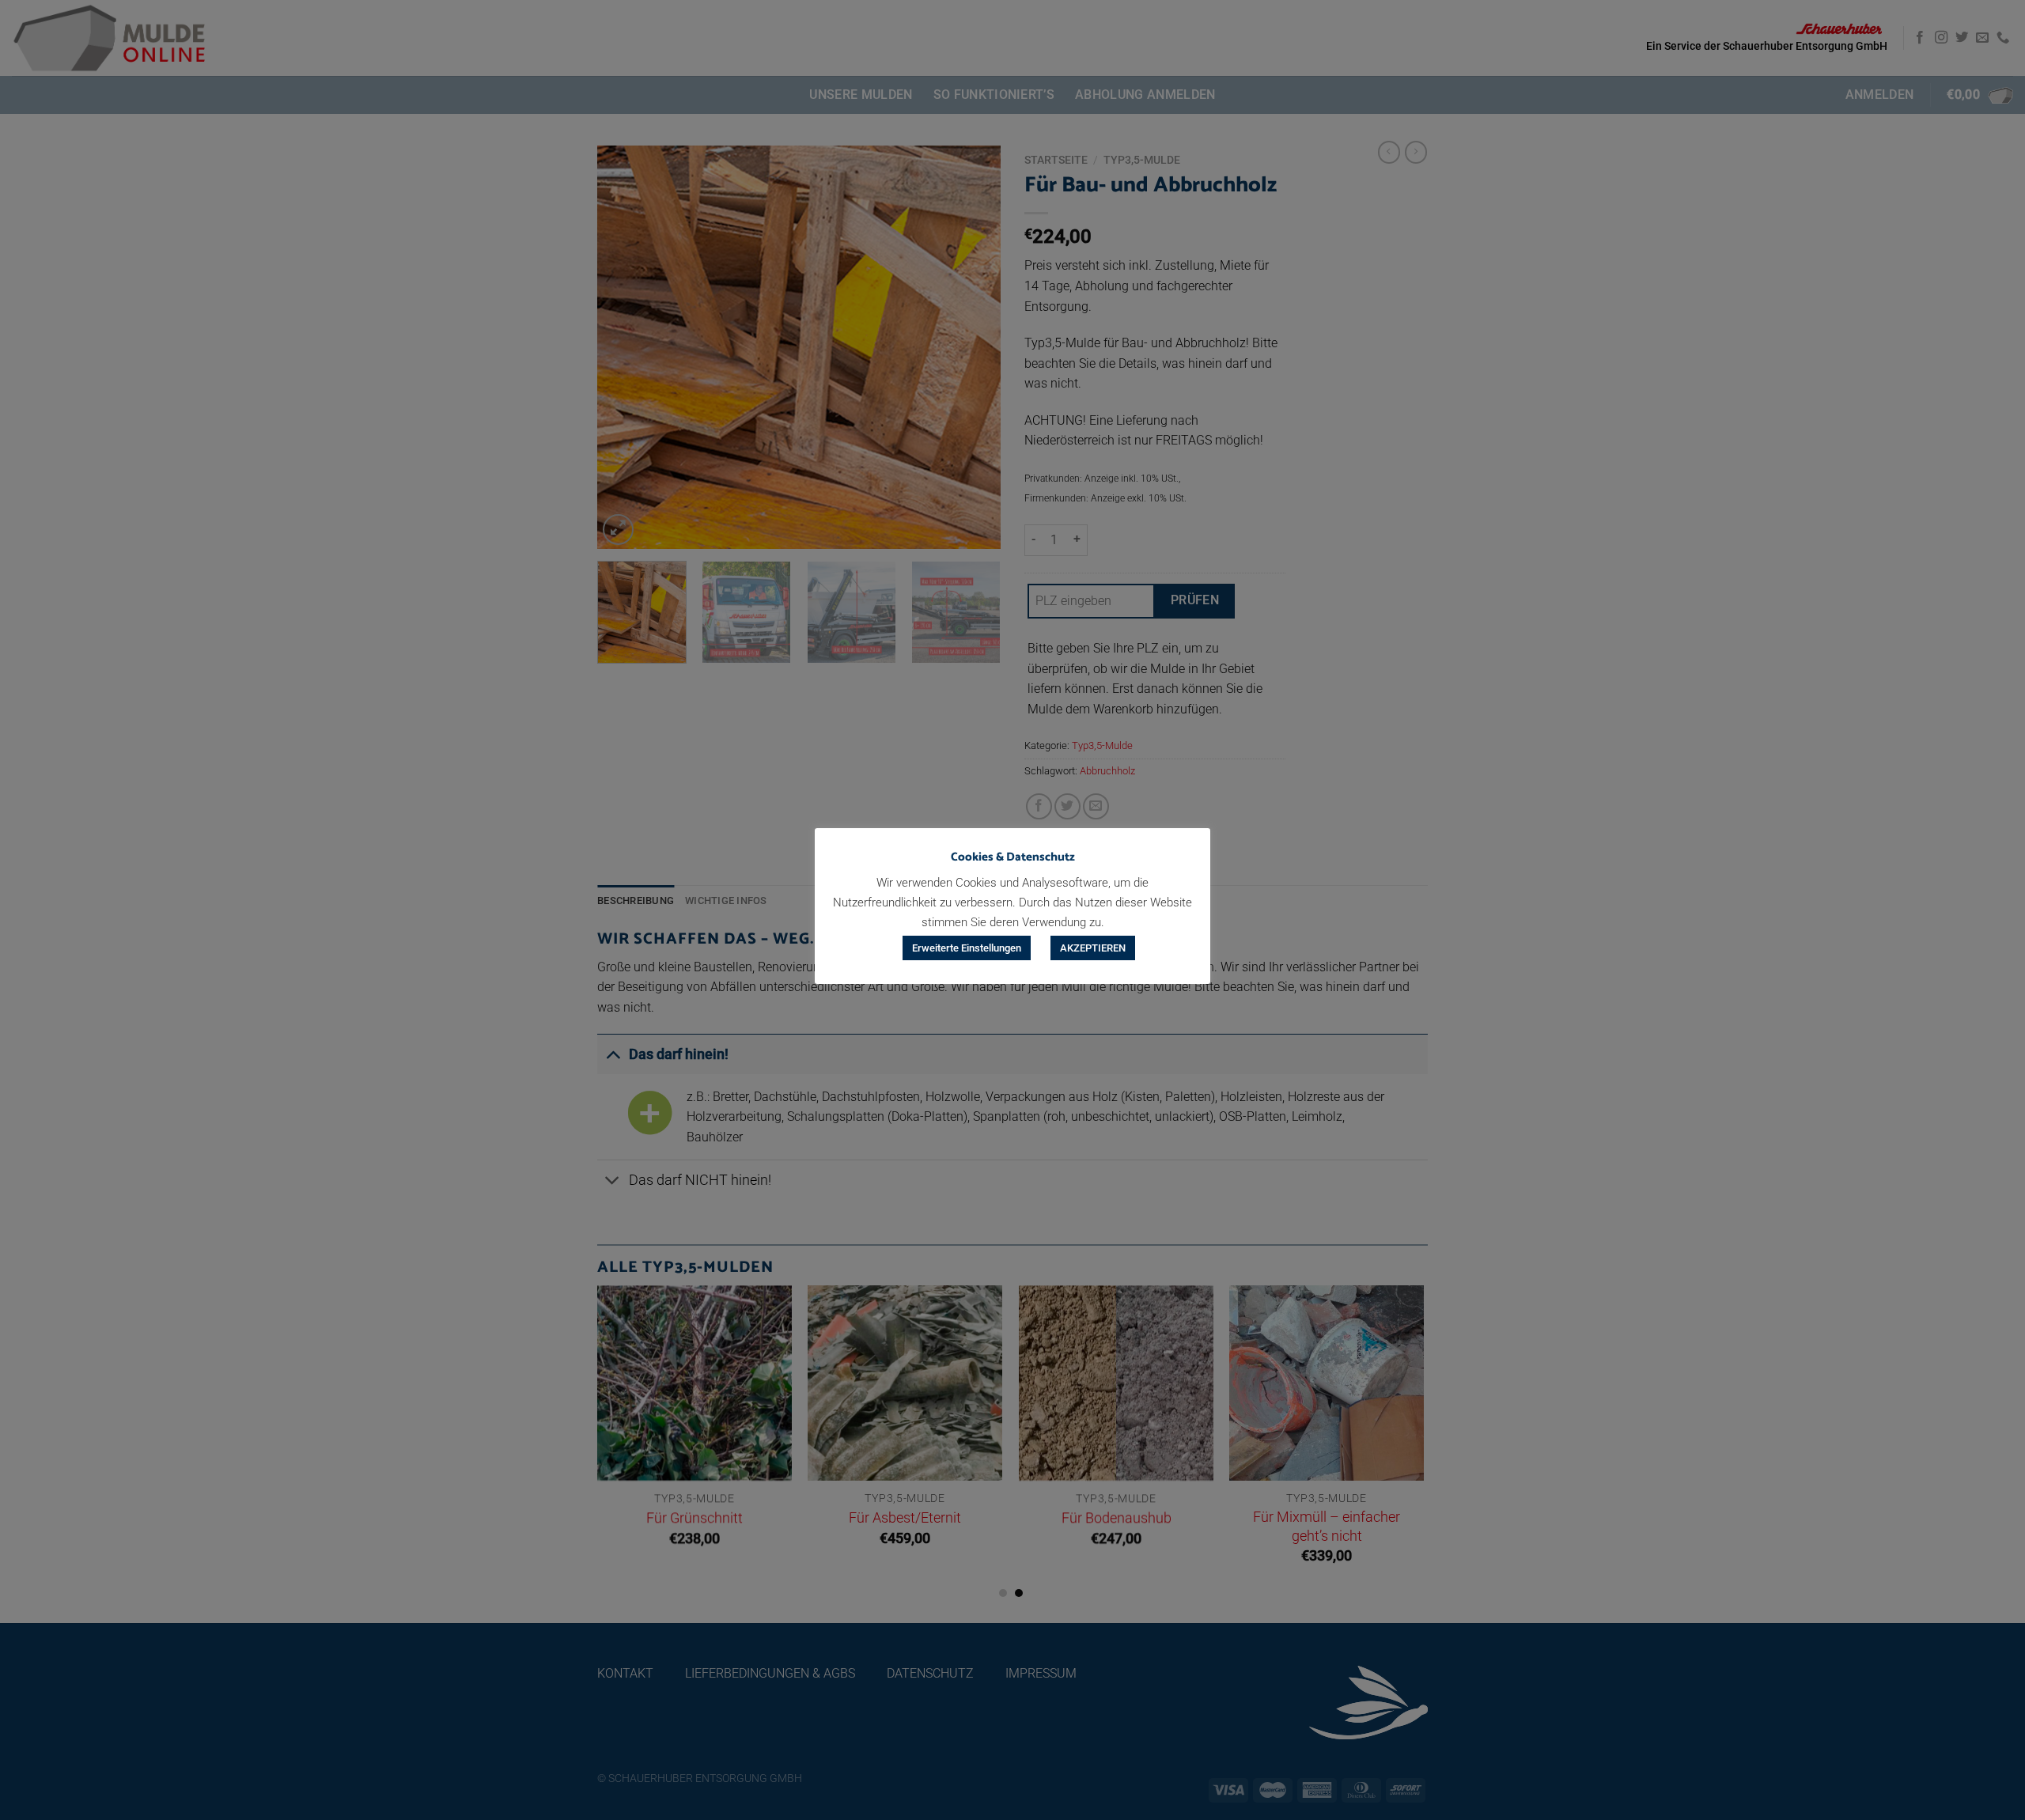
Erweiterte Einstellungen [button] (967, 948)
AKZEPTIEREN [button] (1093, 948)
